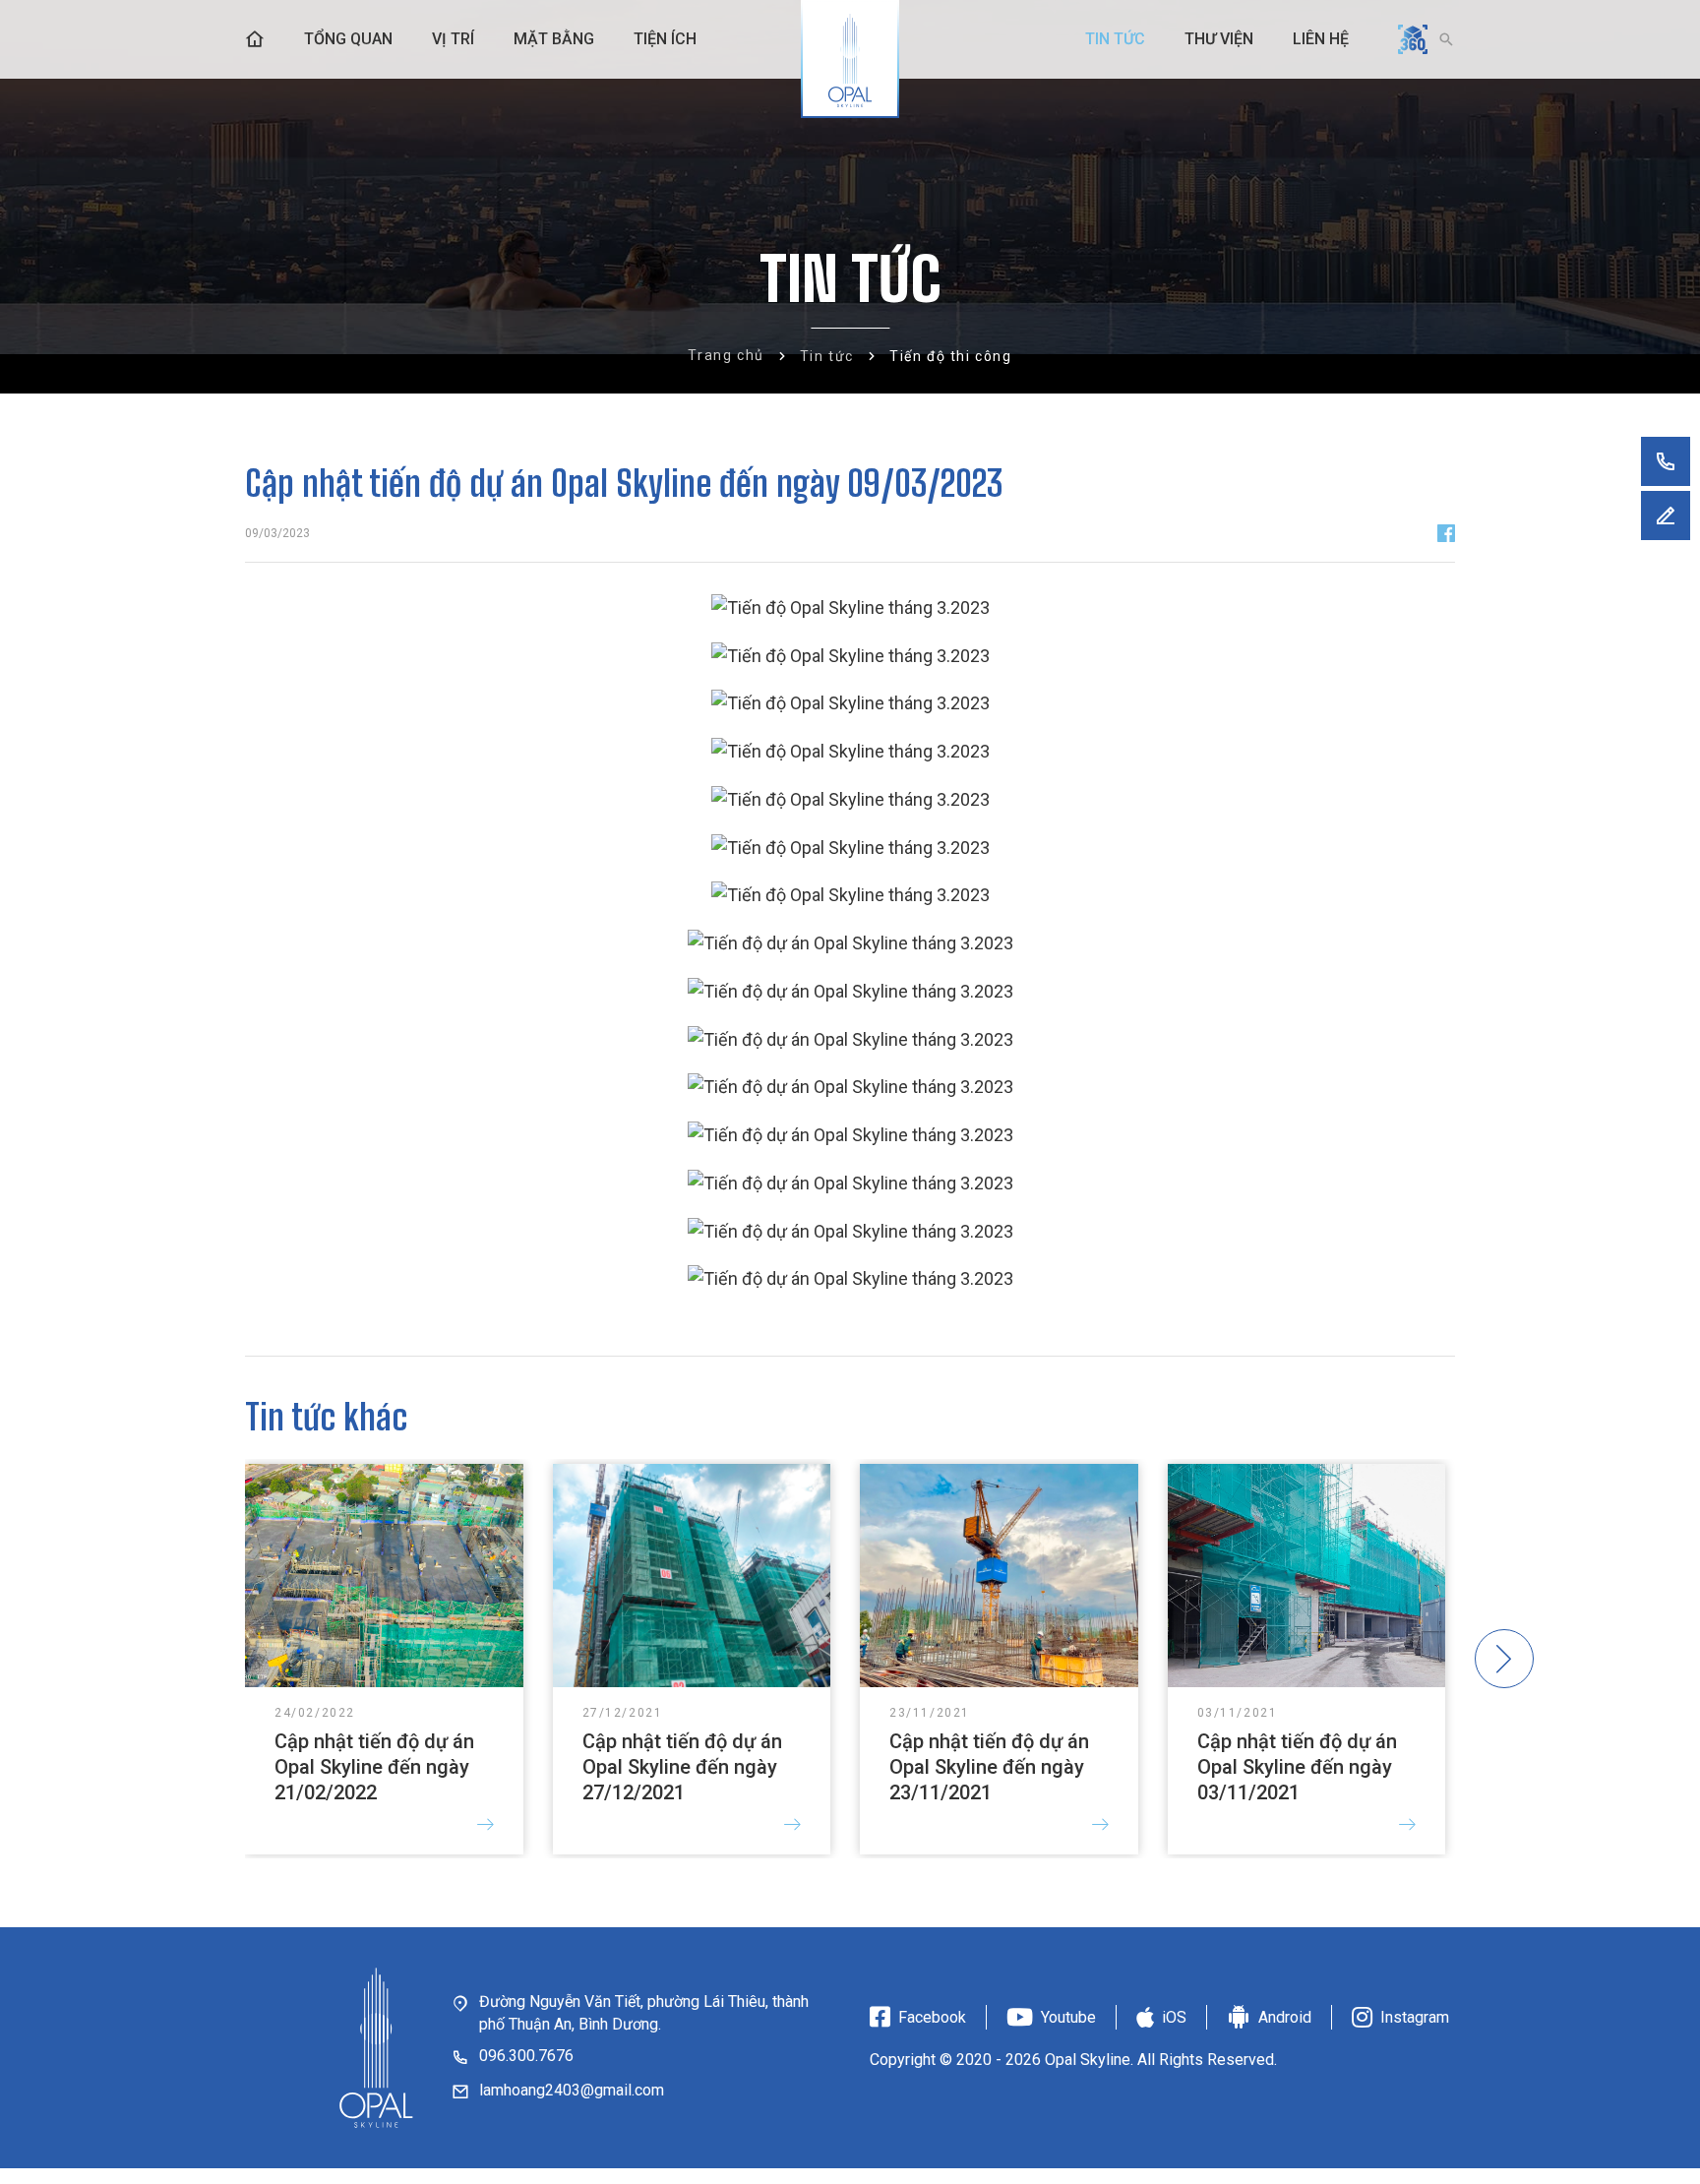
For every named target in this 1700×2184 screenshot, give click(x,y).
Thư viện (1219, 39)
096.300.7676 (526, 2056)
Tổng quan (348, 39)
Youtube (1068, 2017)
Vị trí (453, 39)
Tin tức (1115, 39)
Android (1285, 2017)
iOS (1174, 2017)
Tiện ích (665, 39)
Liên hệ (1321, 39)
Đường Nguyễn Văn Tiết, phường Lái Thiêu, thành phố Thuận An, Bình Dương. (644, 2012)
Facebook (932, 2017)
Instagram (1415, 2017)
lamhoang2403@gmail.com (572, 2090)
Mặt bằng (554, 39)
